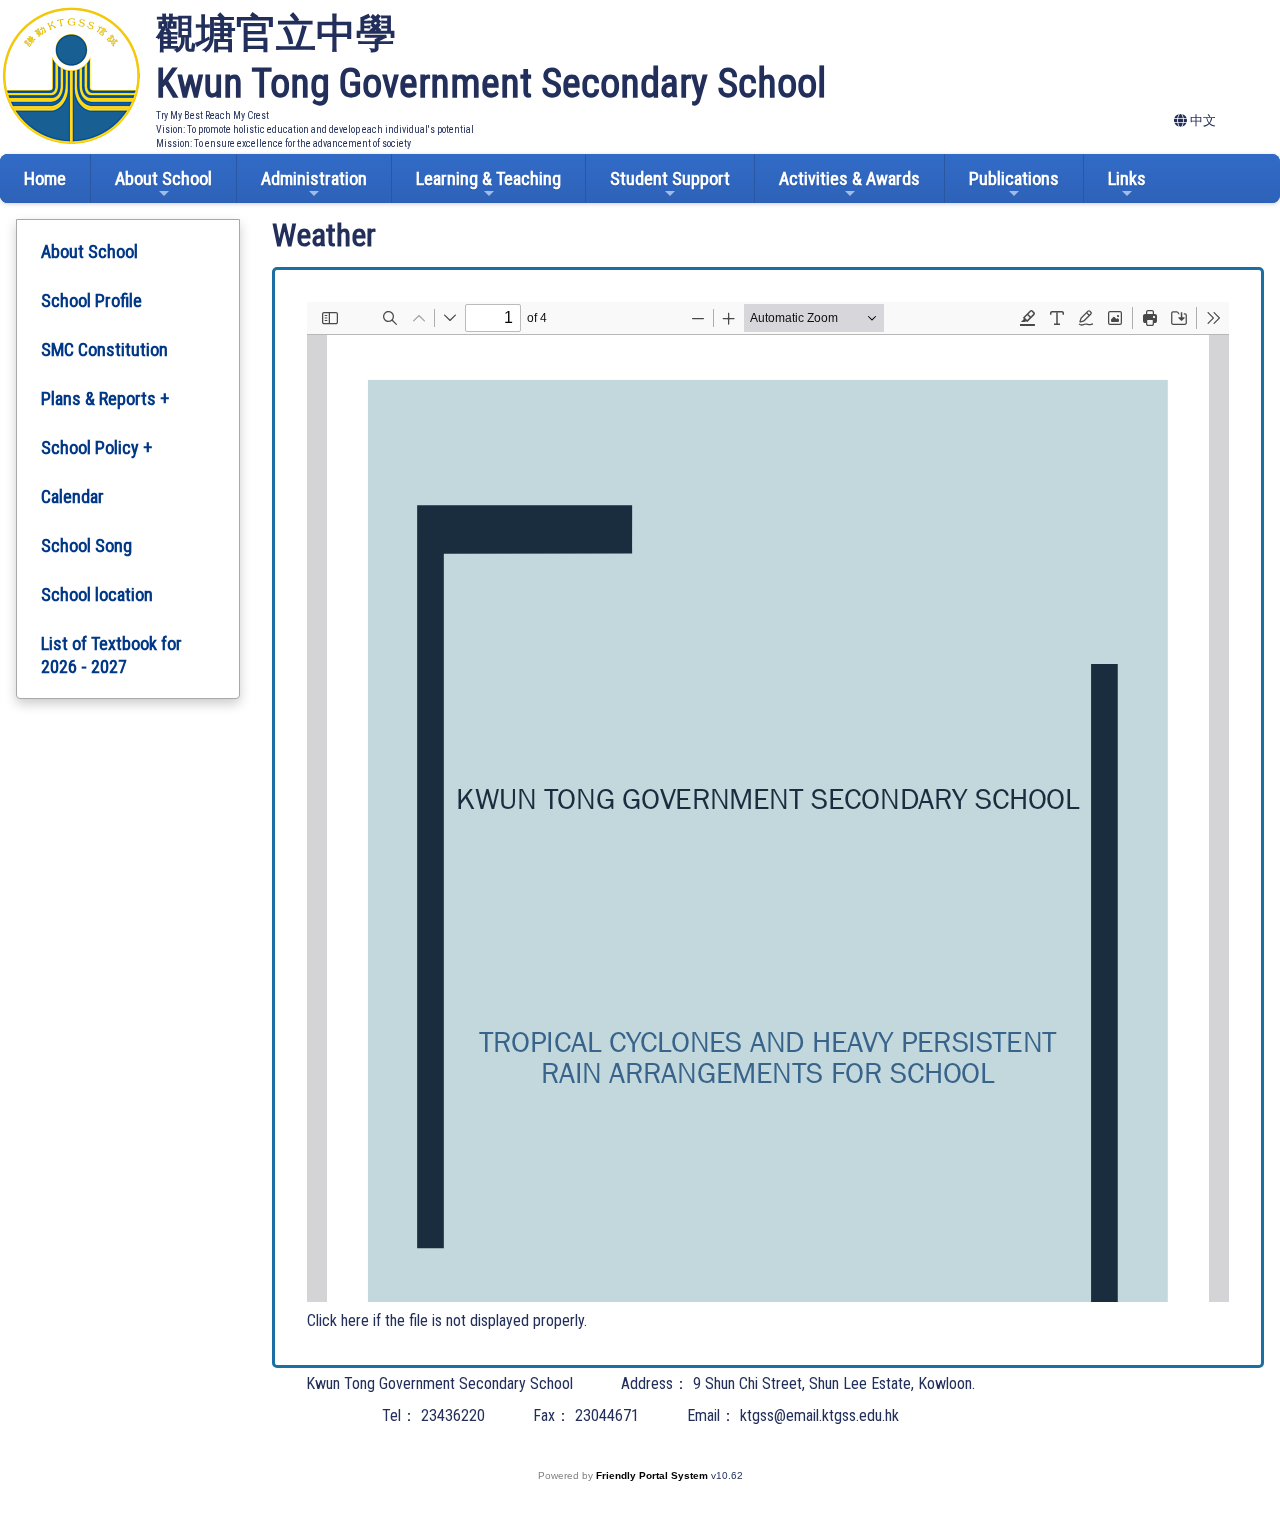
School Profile (91, 300)
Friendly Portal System (653, 1475)
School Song (86, 545)
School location (97, 594)
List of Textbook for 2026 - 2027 (111, 655)
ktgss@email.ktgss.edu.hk (819, 1415)
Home (45, 178)
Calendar (72, 496)
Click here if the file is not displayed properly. (447, 1320)
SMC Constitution (104, 349)
